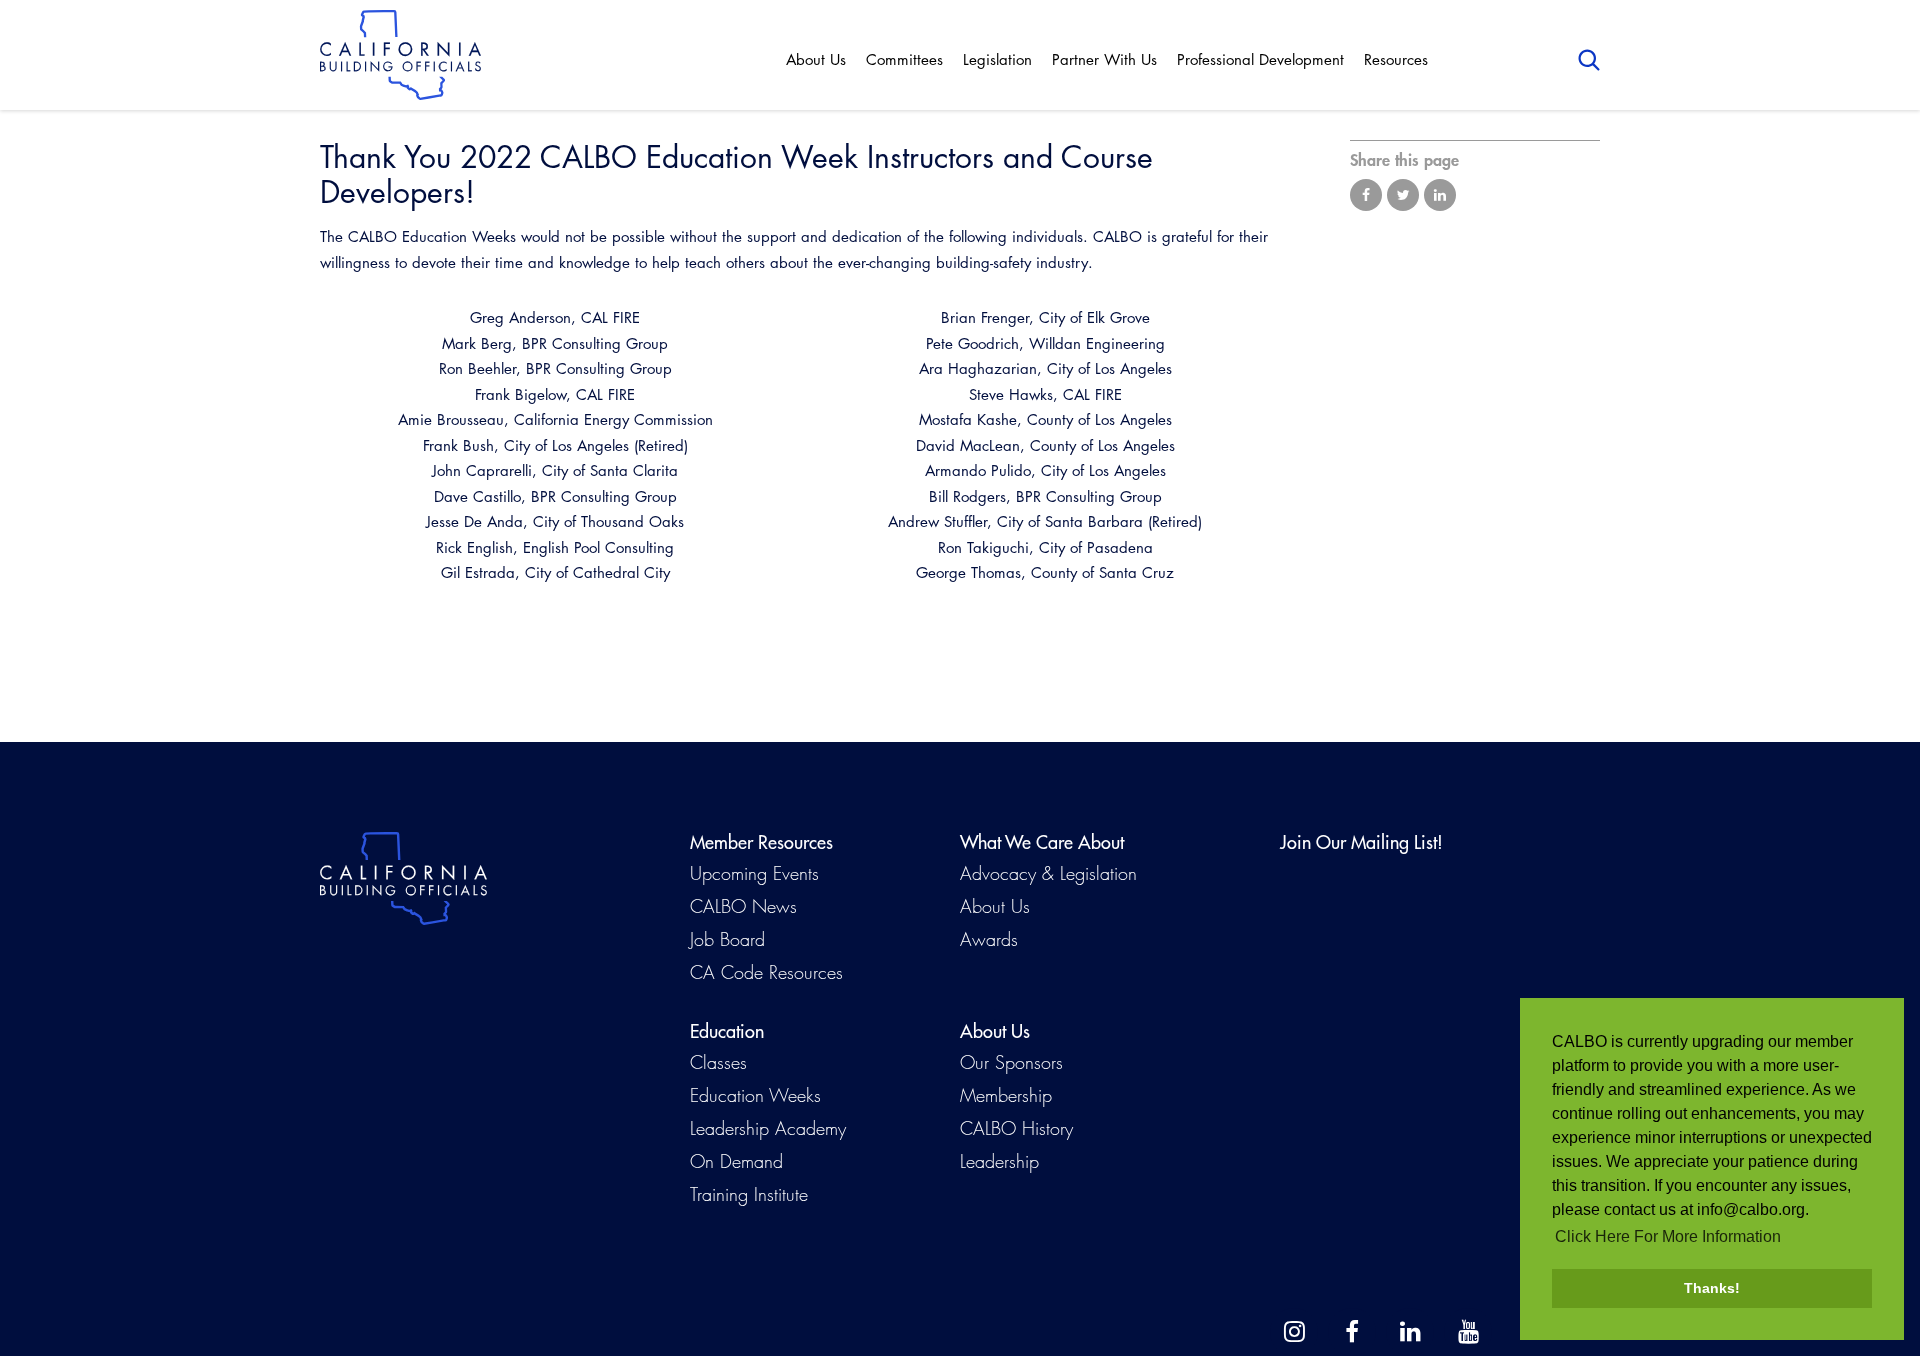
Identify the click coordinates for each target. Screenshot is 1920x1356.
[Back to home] (400, 55)
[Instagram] (1294, 1332)
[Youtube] (1468, 1332)
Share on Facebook (1366, 195)
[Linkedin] (1410, 1332)
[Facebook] (1352, 1332)
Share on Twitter (1403, 195)
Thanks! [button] (1712, 1288)
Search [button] (1589, 60)
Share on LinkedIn (1440, 195)
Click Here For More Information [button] (1668, 1236)
